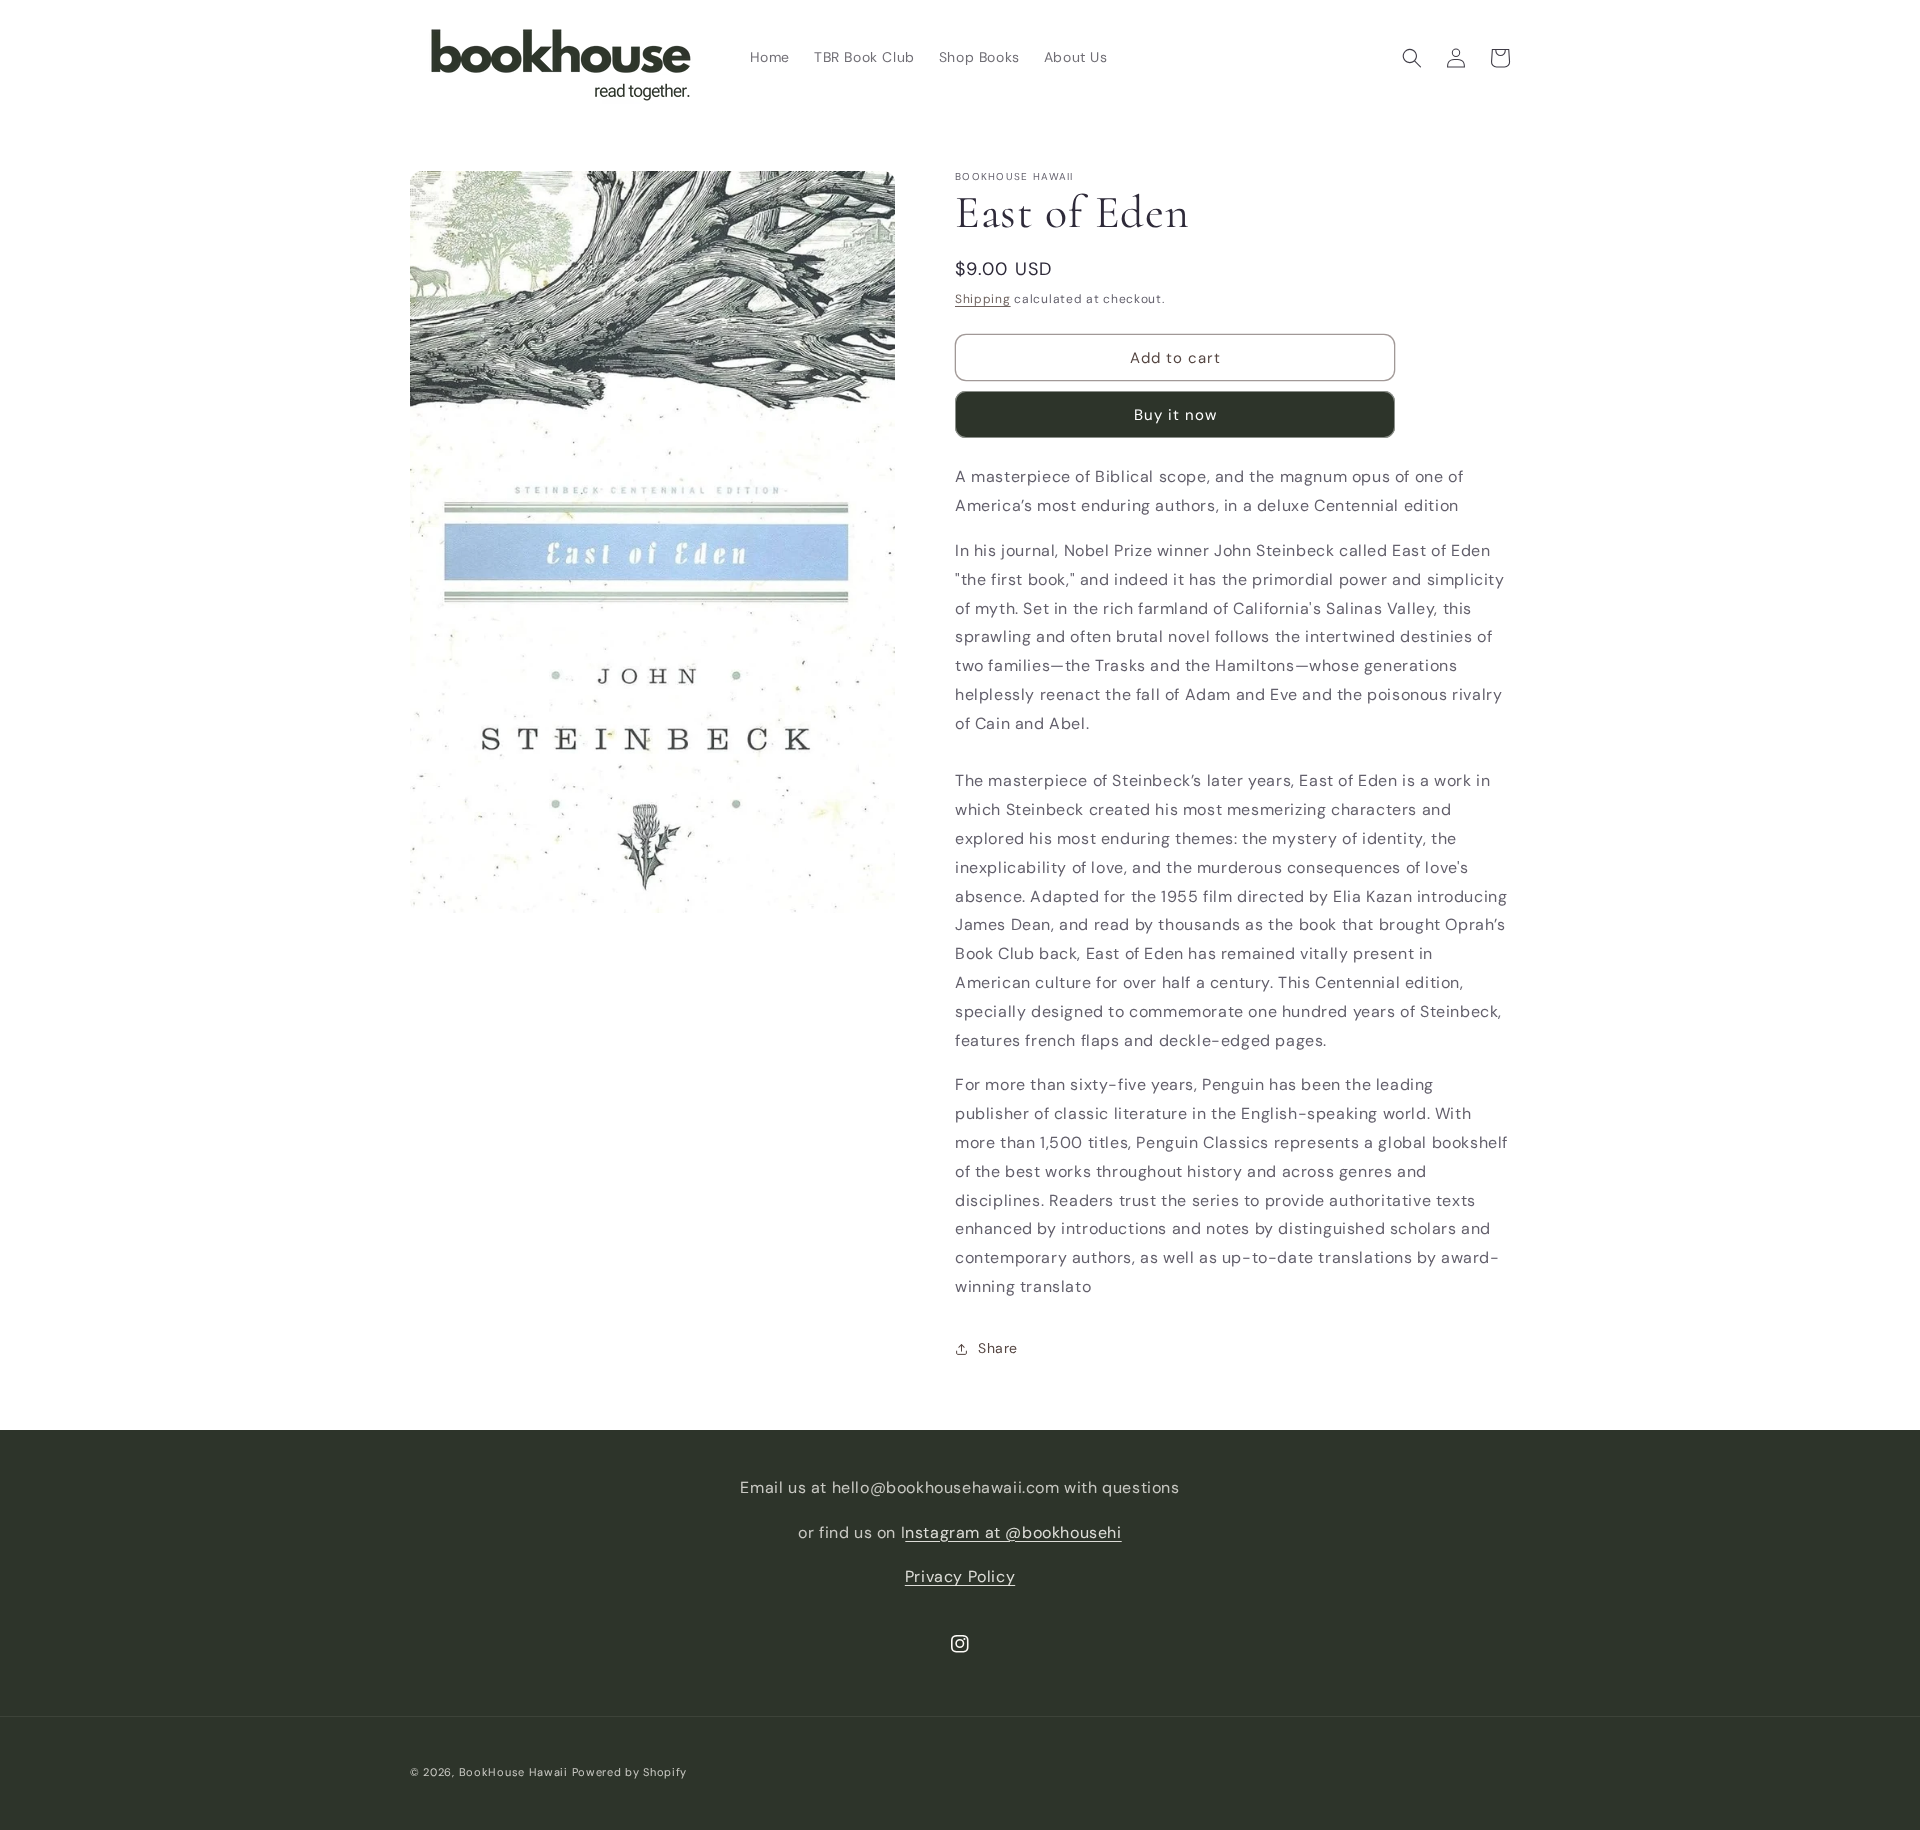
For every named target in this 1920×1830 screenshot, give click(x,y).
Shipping (983, 299)
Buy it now (1175, 415)
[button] (1412, 58)
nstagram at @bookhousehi (1013, 1532)
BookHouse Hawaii (513, 1772)
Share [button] (998, 1348)
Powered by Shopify (630, 1772)
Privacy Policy (960, 1576)
